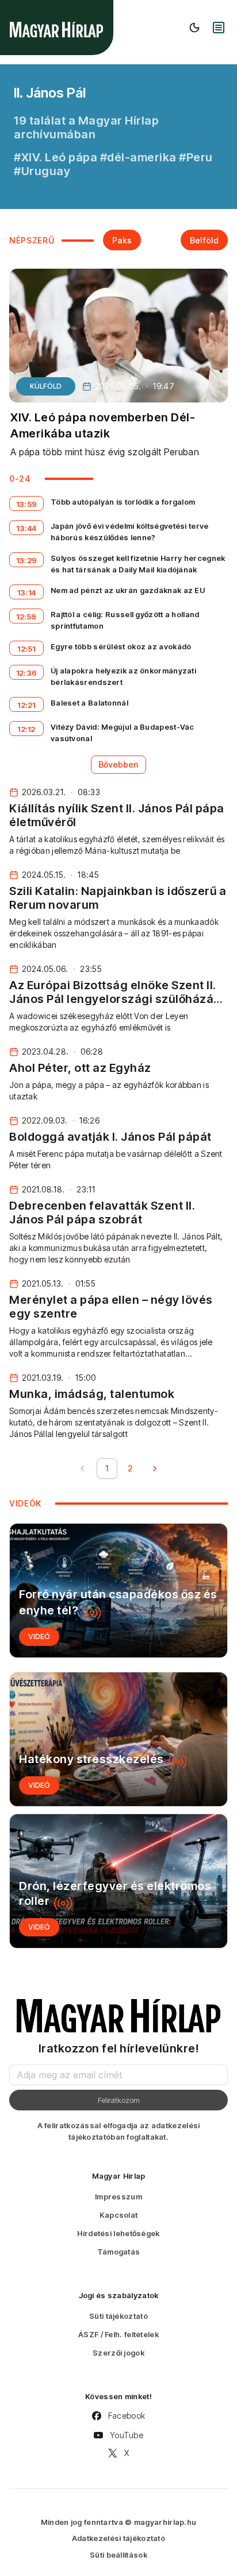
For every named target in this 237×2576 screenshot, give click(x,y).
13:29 (27, 560)
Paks (122, 240)
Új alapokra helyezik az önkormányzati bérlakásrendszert (123, 676)
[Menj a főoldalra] (56, 30)
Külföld (46, 386)
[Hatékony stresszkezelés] (118, 1739)
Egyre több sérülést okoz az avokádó (121, 646)
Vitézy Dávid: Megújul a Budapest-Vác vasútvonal (123, 733)
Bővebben (118, 764)
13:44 (26, 528)
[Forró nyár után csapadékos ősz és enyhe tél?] (118, 1591)
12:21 (26, 705)
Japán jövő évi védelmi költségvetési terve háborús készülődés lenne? (130, 532)
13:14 (27, 592)
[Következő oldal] (155, 1469)
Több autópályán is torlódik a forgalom (123, 502)
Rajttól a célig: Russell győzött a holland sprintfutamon (125, 620)
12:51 (26, 649)
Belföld (204, 240)
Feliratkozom (119, 2100)
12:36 (27, 673)
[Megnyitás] (219, 28)
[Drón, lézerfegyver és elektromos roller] (118, 1881)
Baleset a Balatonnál (89, 703)
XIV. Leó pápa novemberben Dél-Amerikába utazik (103, 425)
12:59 (26, 617)
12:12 (26, 729)
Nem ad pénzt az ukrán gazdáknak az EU (128, 590)
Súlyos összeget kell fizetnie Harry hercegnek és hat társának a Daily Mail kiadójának (138, 564)
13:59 (27, 504)
